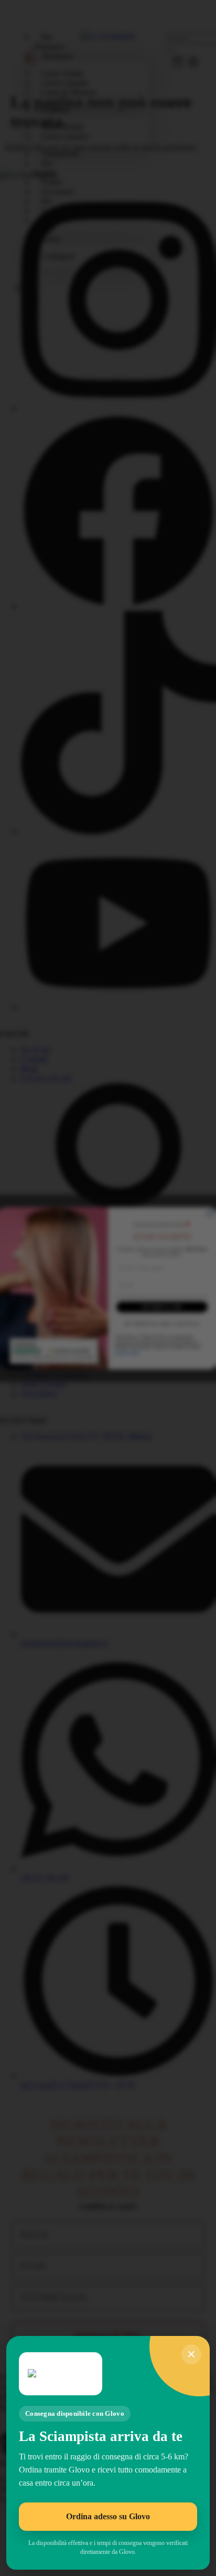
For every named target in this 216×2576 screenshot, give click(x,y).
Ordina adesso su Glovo (108, 2516)
